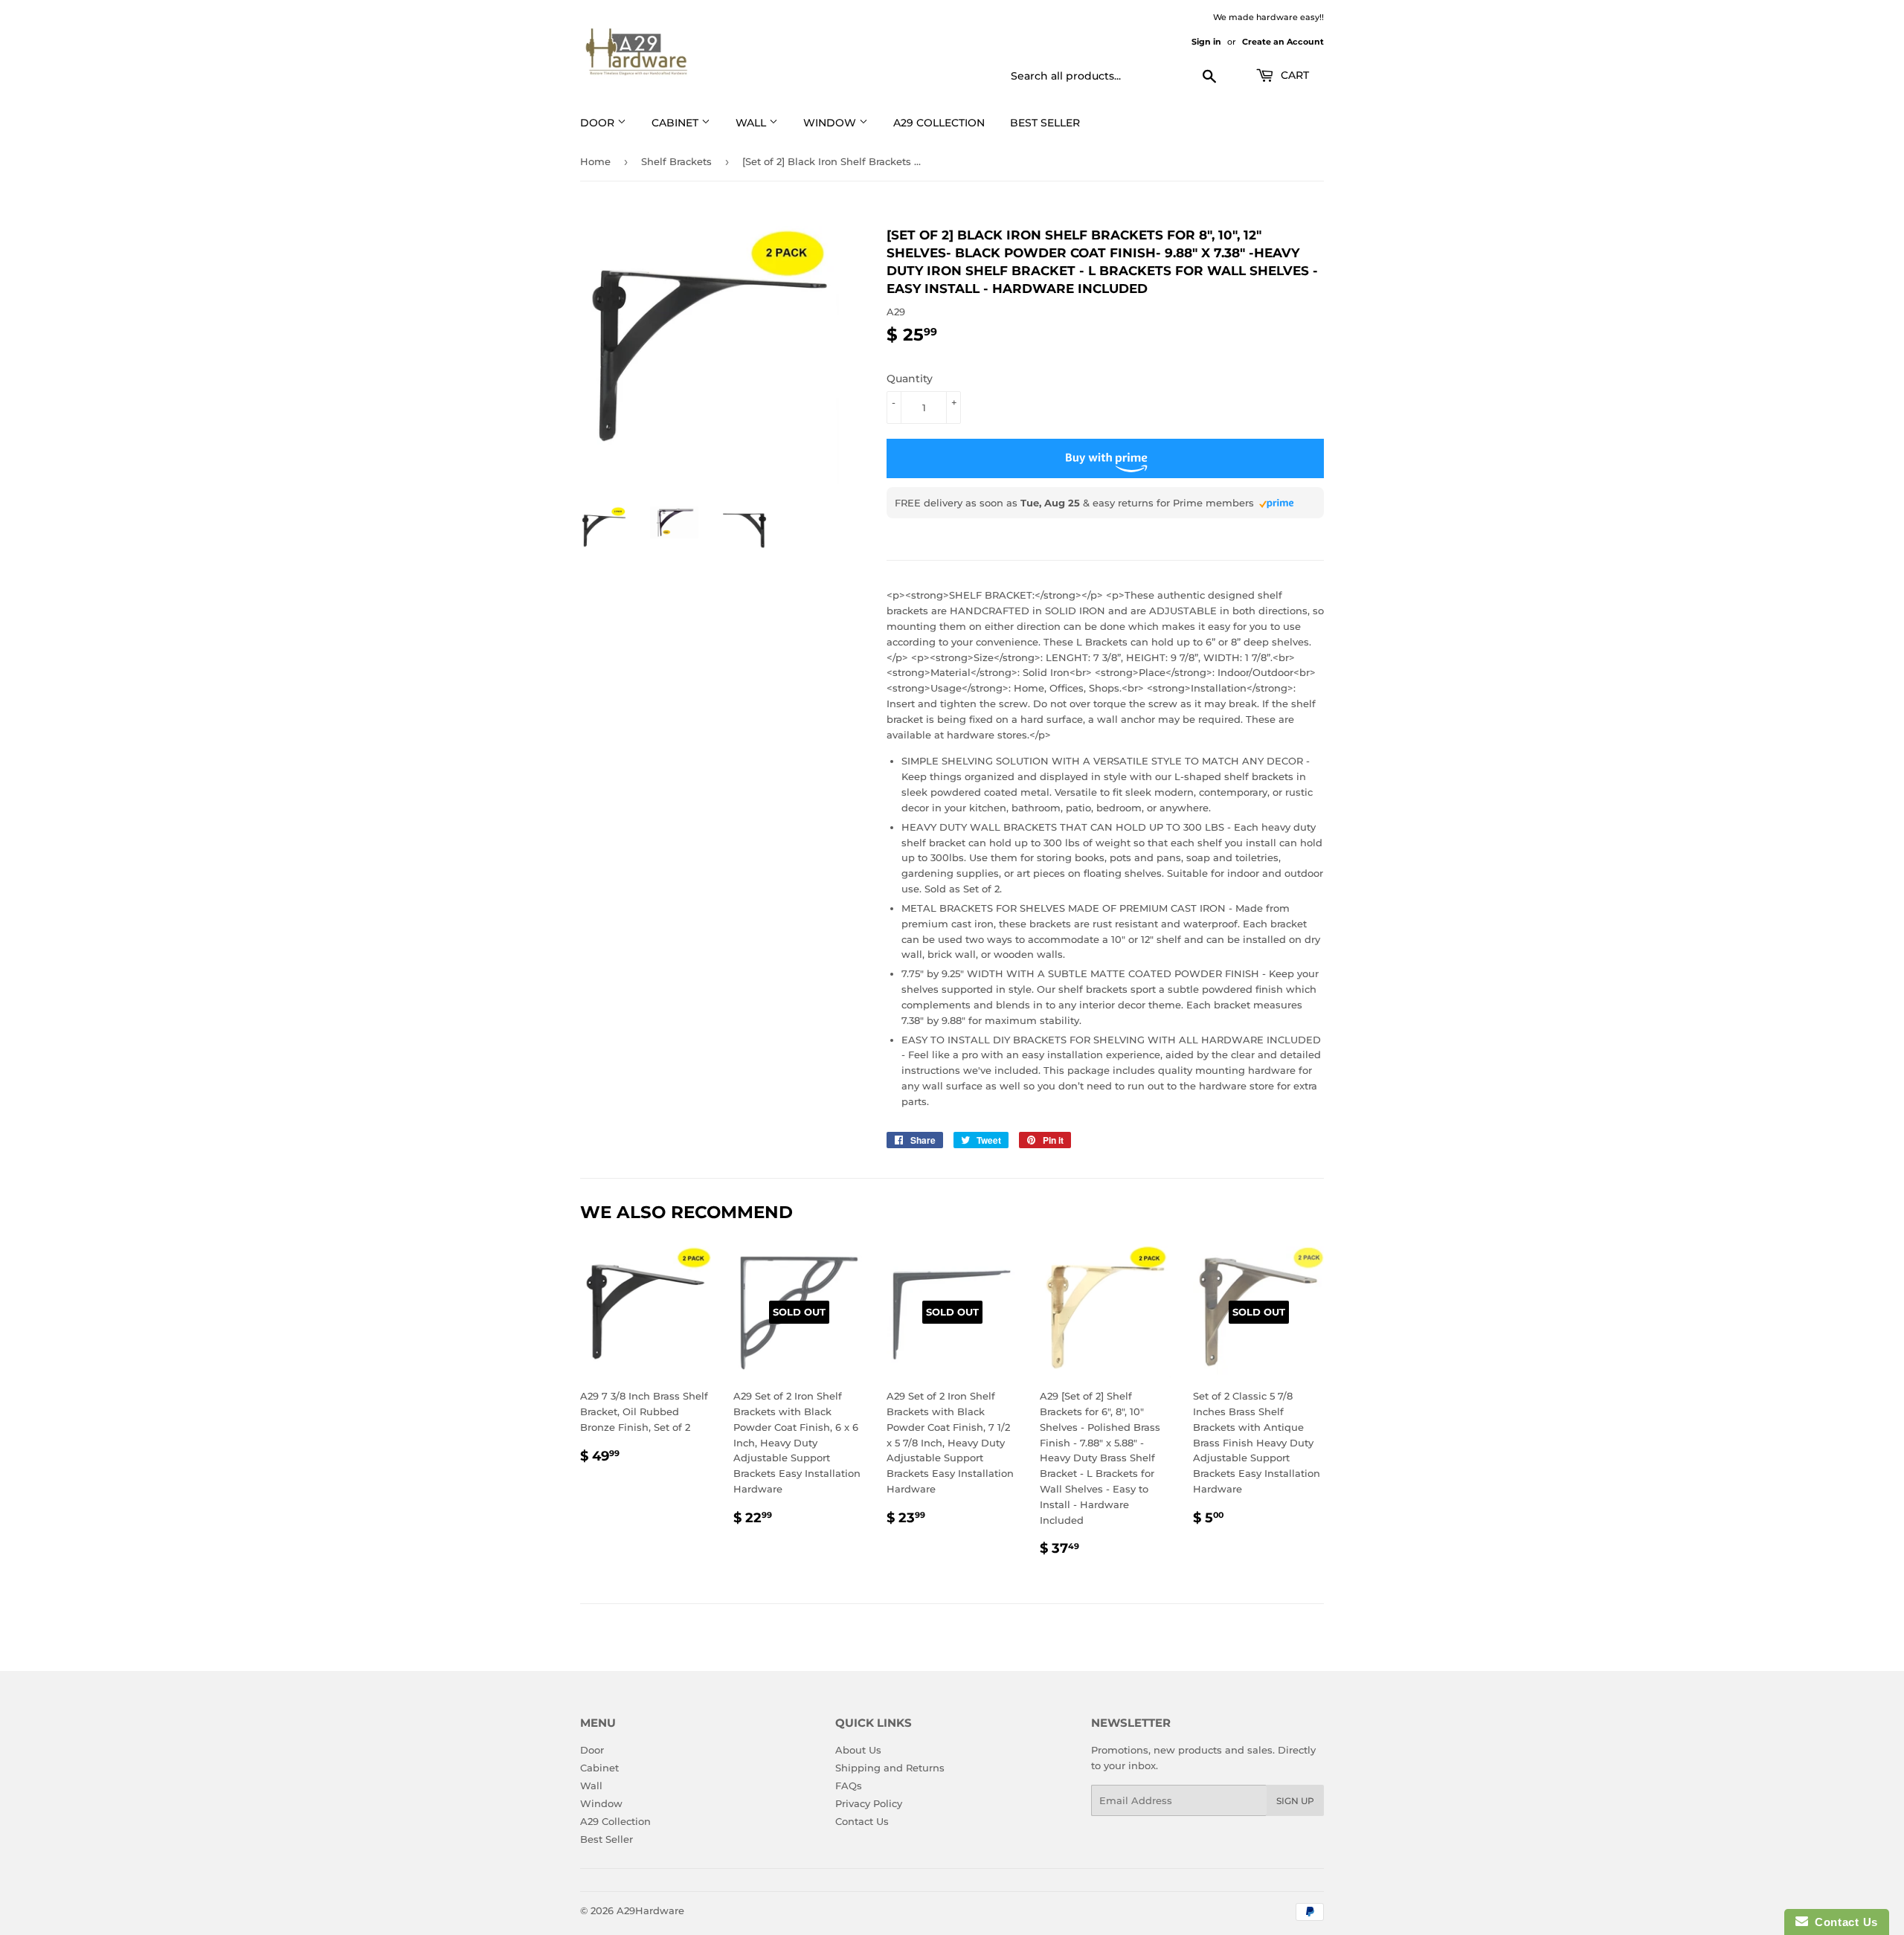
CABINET (676, 123)
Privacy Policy (869, 1803)
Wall (752, 123)
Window (831, 123)
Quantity (910, 379)
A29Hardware (650, 1910)
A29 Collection (615, 1821)
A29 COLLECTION (939, 123)
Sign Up (1295, 1801)
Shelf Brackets (676, 161)
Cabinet (599, 1768)
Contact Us (862, 1821)
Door (592, 1750)
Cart (1293, 75)
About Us (858, 1750)
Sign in (1206, 42)
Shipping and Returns (890, 1768)
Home (595, 161)
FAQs (849, 1786)
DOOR (599, 123)
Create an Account (1283, 42)
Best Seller (1045, 123)
